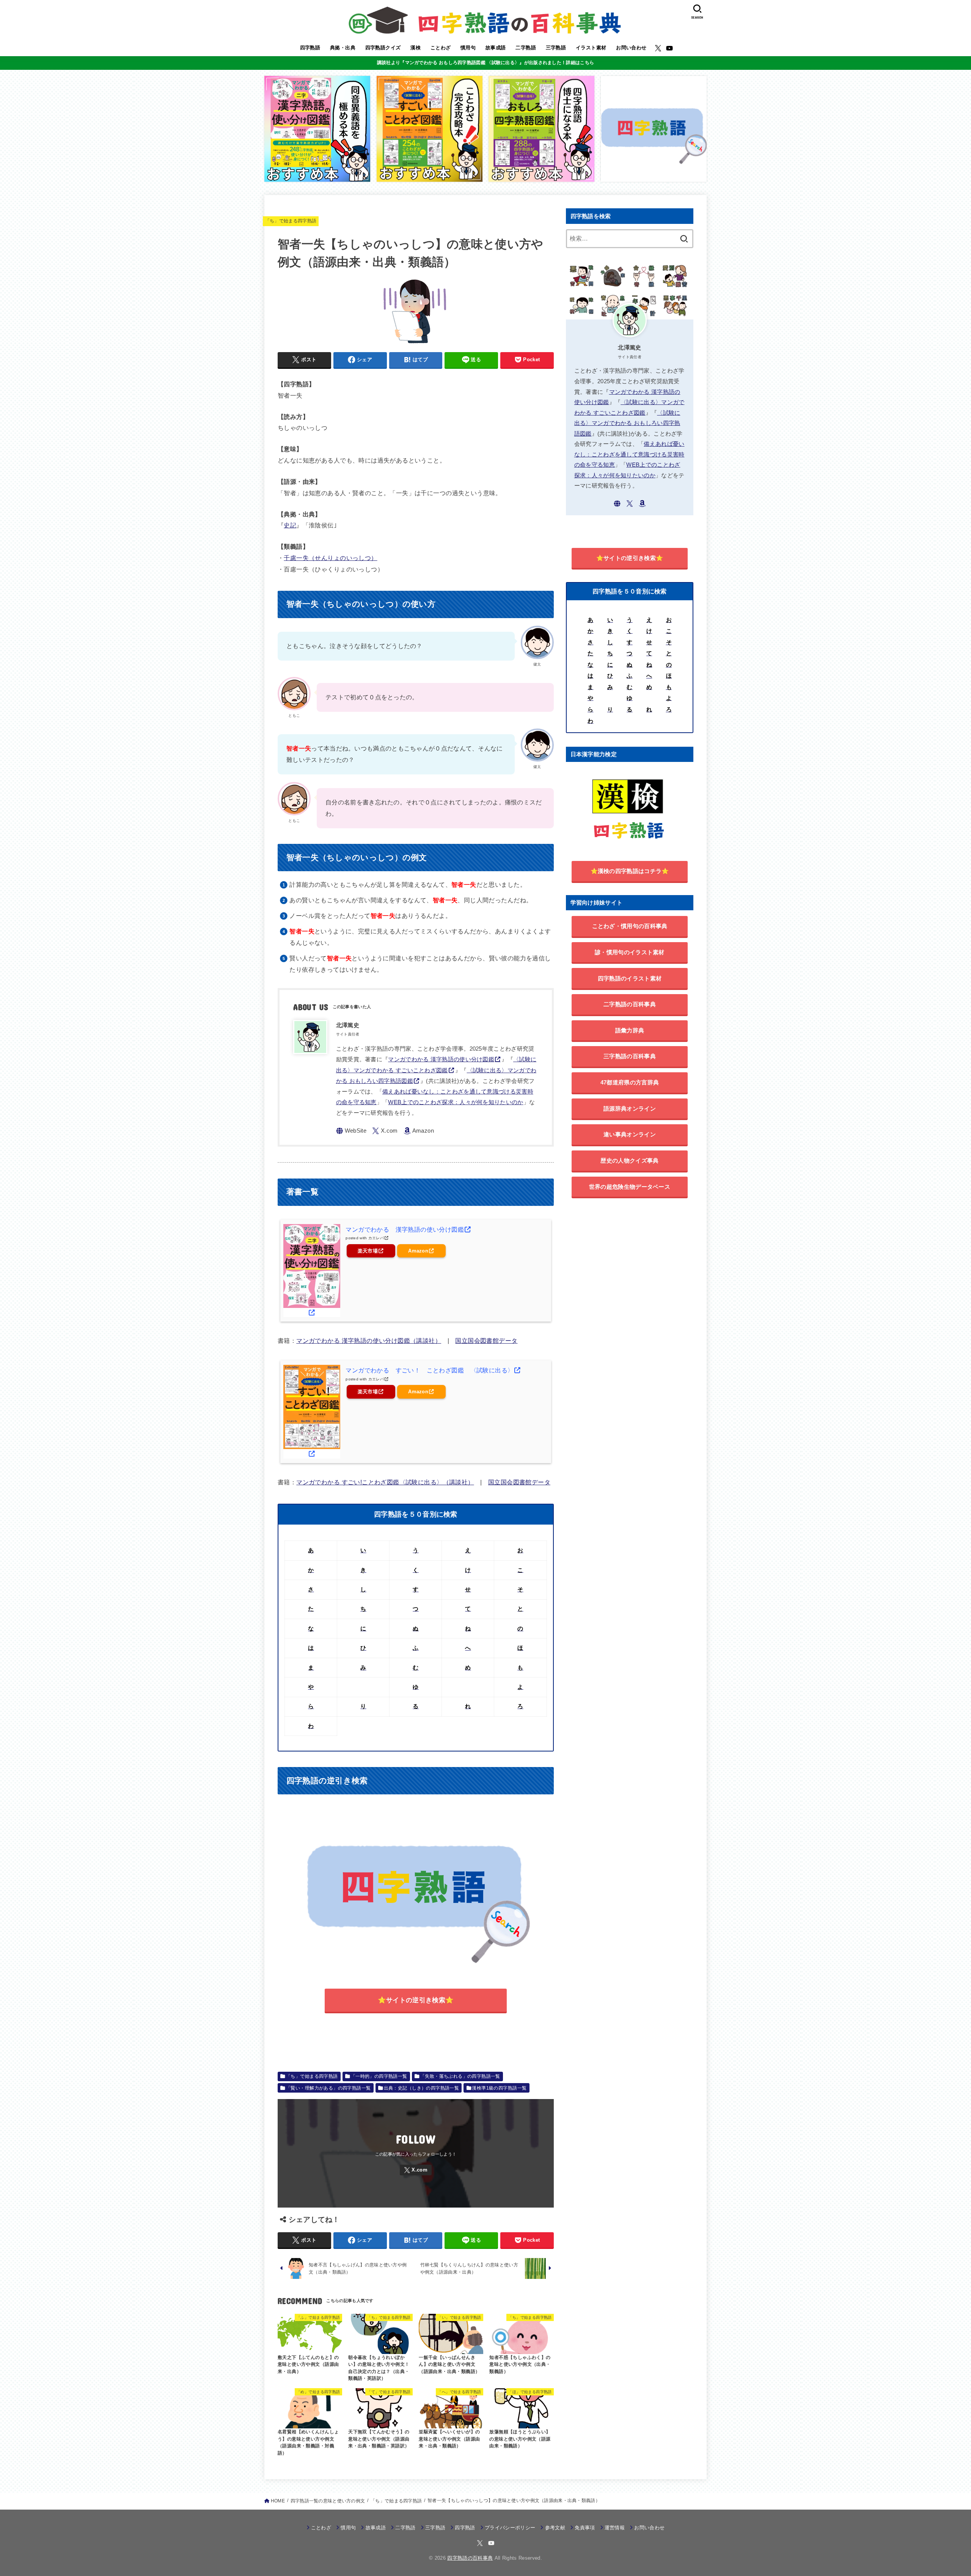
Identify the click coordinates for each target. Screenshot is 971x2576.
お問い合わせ (631, 48)
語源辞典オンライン (630, 1109)
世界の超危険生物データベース (630, 1187)
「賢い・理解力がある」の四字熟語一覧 (328, 2088)
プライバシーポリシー (510, 2528)
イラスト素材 (591, 48)
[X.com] (658, 48)
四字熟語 (310, 48)
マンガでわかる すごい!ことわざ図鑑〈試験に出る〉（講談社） (385, 1482)
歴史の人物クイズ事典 (629, 1161)
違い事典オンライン (630, 1134)
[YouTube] (669, 48)
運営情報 (615, 2528)
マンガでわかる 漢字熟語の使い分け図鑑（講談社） (369, 1341)
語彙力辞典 (630, 1030)
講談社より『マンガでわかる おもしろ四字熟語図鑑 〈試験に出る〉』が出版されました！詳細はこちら (485, 63)
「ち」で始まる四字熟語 (291, 221)
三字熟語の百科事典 (630, 1056)
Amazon (418, 1251)
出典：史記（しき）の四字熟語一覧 (422, 2088)
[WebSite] (351, 1131)
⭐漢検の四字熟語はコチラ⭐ (630, 871)
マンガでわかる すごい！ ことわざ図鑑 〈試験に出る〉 (430, 1370)
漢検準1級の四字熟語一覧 (499, 2088)
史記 (290, 525)
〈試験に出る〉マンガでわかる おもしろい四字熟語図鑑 (627, 423)
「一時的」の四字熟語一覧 (379, 2076)
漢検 (416, 48)
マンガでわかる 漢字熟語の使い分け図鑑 (441, 1059)
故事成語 (496, 48)
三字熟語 (556, 48)
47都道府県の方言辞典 (630, 1082)
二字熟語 (526, 48)
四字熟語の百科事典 (470, 2558)
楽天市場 (368, 1251)
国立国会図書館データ (486, 1341)
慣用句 (468, 48)
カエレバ (376, 1238)
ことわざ (441, 48)
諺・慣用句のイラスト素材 (630, 952)
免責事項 (585, 2528)
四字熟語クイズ (383, 48)
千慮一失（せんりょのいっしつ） (330, 558)
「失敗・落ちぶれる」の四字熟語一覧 (460, 2076)
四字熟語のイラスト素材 (630, 978)
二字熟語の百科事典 (630, 1004)
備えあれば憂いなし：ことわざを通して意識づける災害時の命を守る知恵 (629, 454)
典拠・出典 (343, 48)
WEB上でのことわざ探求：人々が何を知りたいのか (456, 1102)
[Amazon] (419, 1131)
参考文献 (555, 2528)
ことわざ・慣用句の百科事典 (630, 926)
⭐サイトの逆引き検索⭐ (416, 2000)
